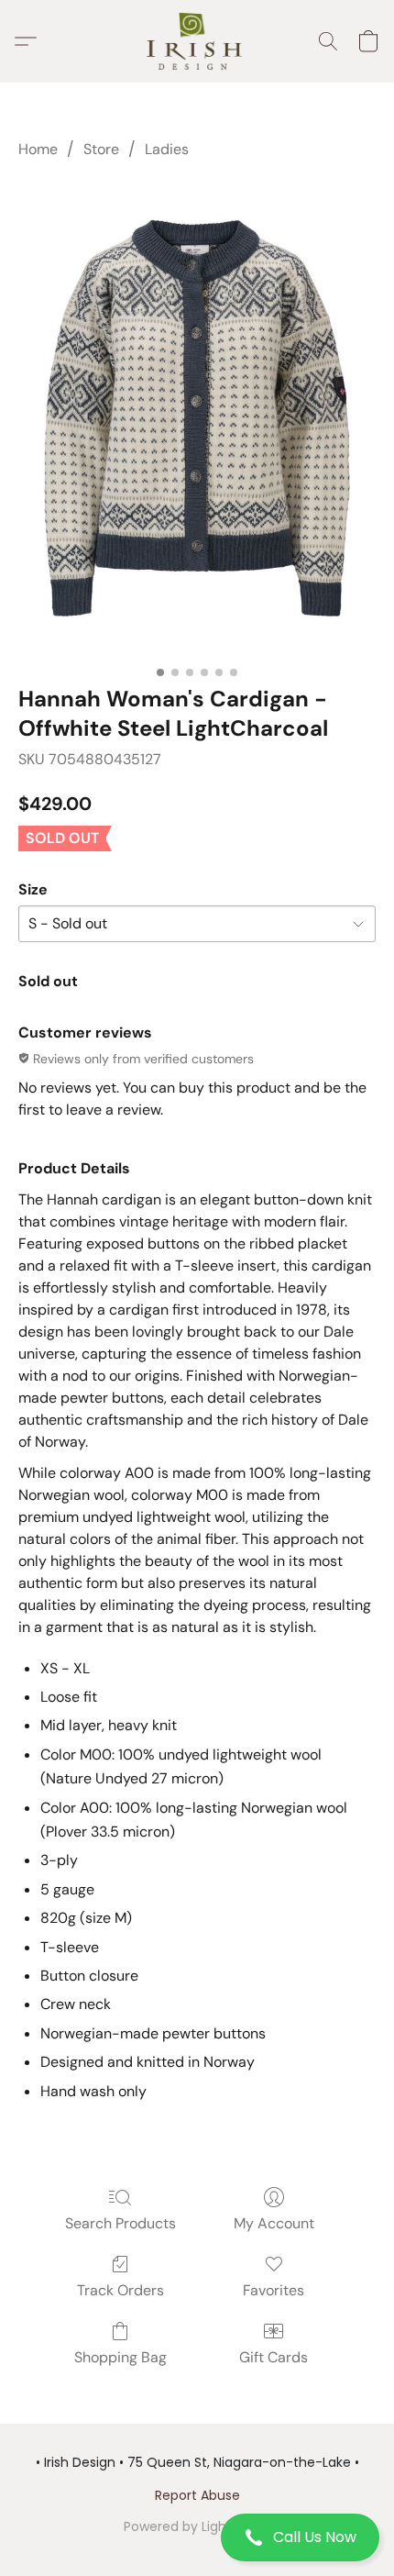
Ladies (167, 149)
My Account (274, 2223)
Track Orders (120, 2290)
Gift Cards (274, 2357)
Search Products (120, 2223)
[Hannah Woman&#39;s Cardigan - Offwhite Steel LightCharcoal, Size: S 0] (197, 418)
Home (38, 149)
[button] (197, 2537)
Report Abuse (197, 2495)
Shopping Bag (120, 2357)
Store (101, 149)
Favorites (274, 2290)
